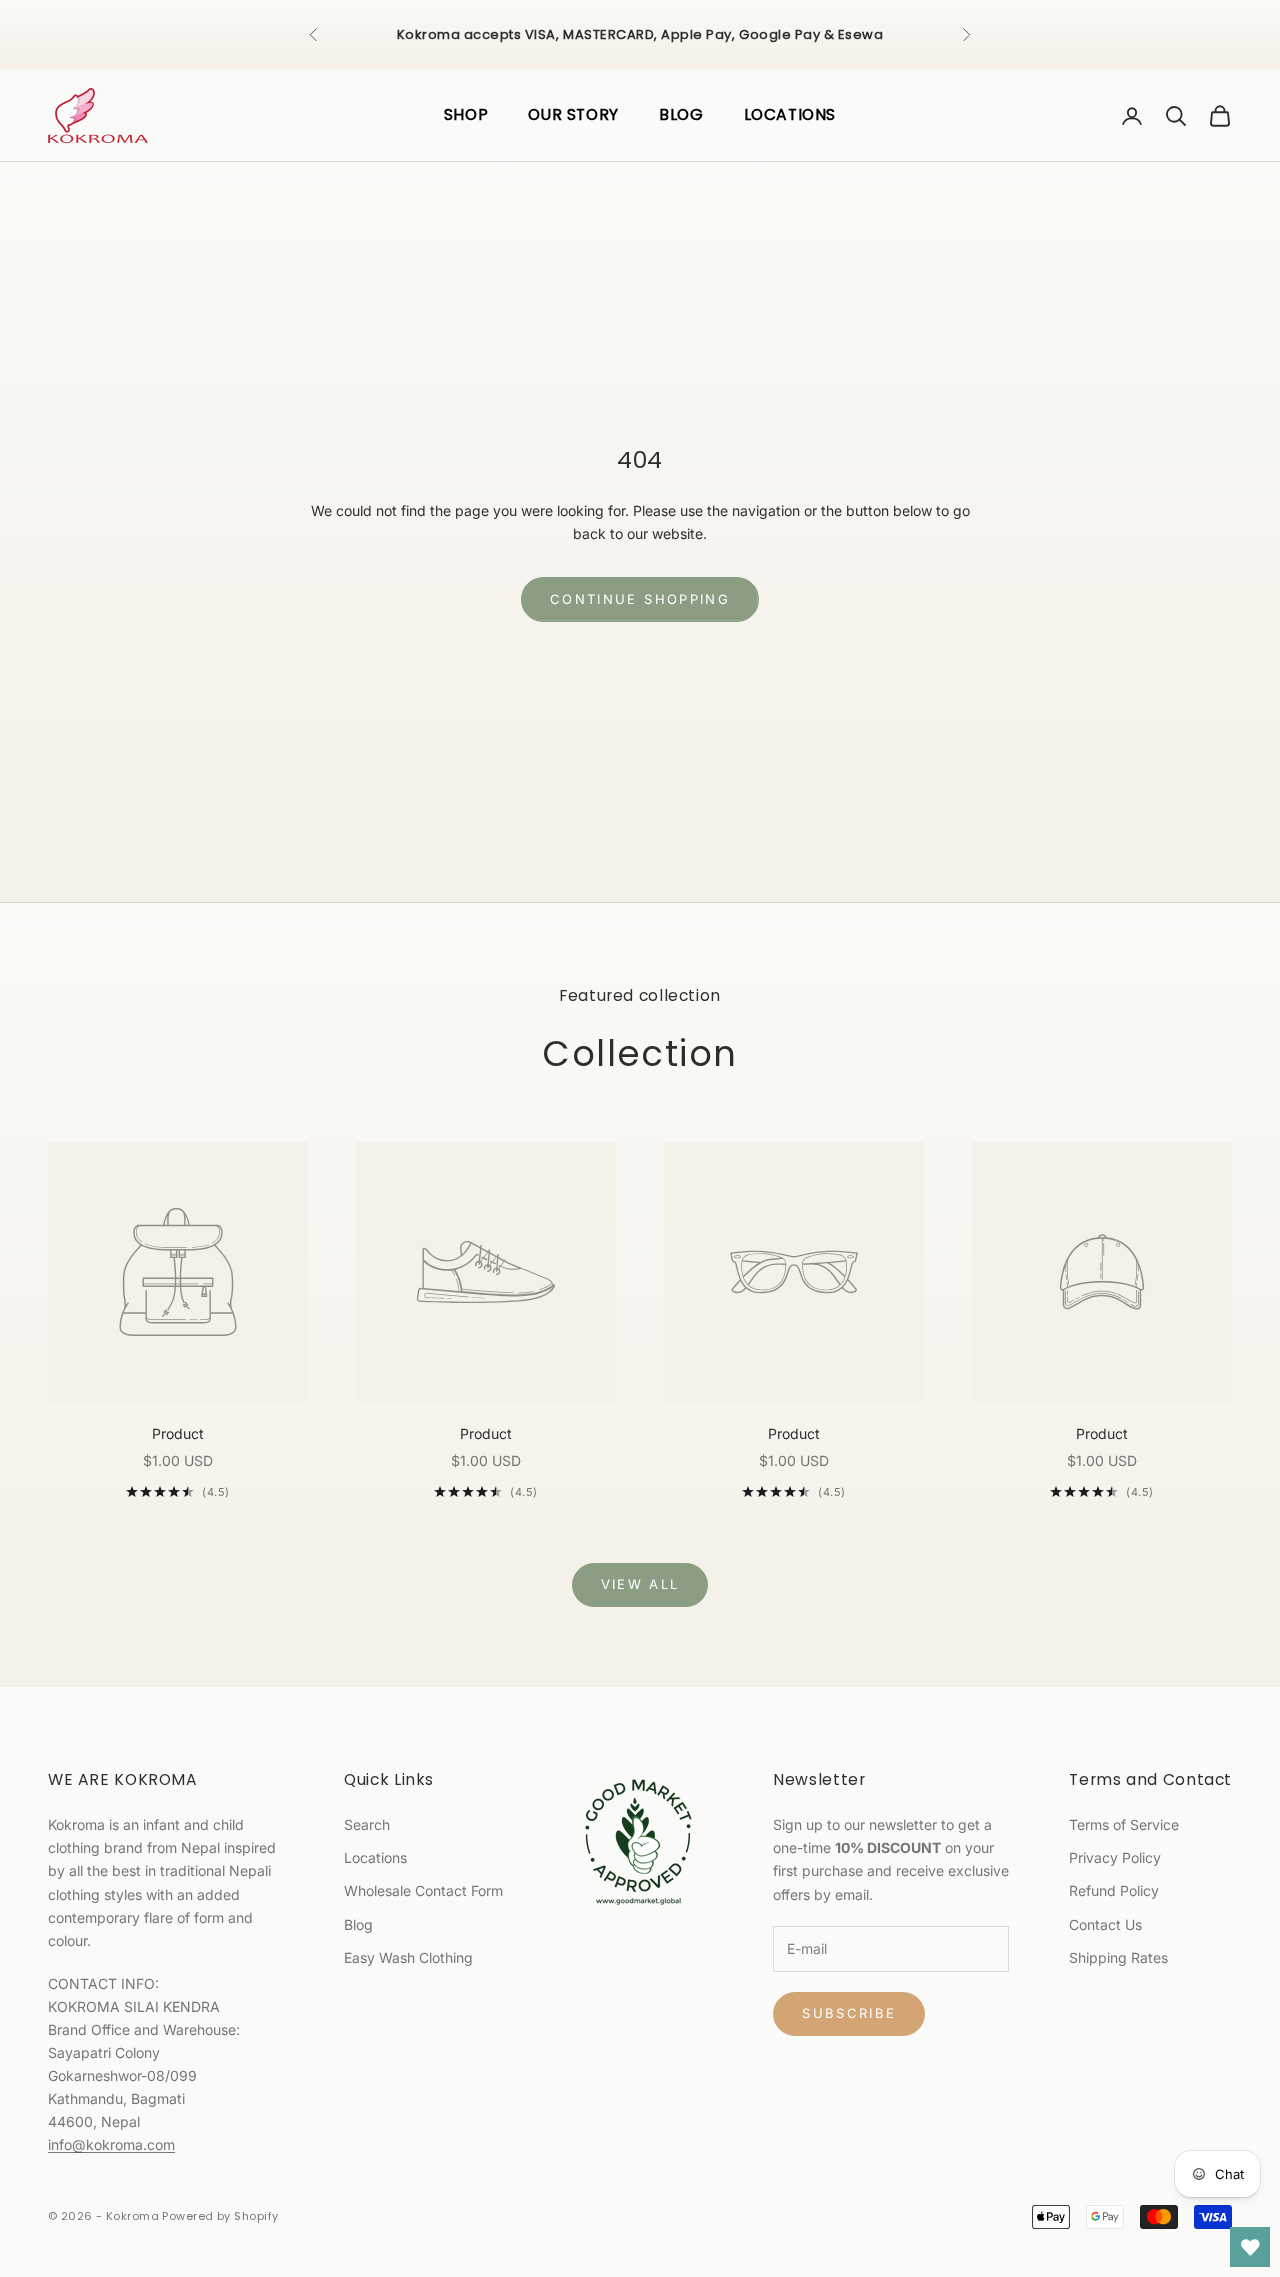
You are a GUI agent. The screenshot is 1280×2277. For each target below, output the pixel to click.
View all (640, 1584)
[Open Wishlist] (1250, 2247)
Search (367, 1824)
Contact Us (1105, 1924)
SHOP (466, 114)
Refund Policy (1114, 1890)
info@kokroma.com (111, 2144)
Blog (358, 1924)
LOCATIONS (790, 114)
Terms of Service (1124, 1824)
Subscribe (849, 2013)
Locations (375, 1857)
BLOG (681, 114)
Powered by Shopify (220, 2216)
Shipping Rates (1118, 1957)
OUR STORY (573, 114)
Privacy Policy (1115, 1857)
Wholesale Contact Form (423, 1890)
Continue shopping (640, 599)
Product (178, 1433)
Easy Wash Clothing (408, 1957)
